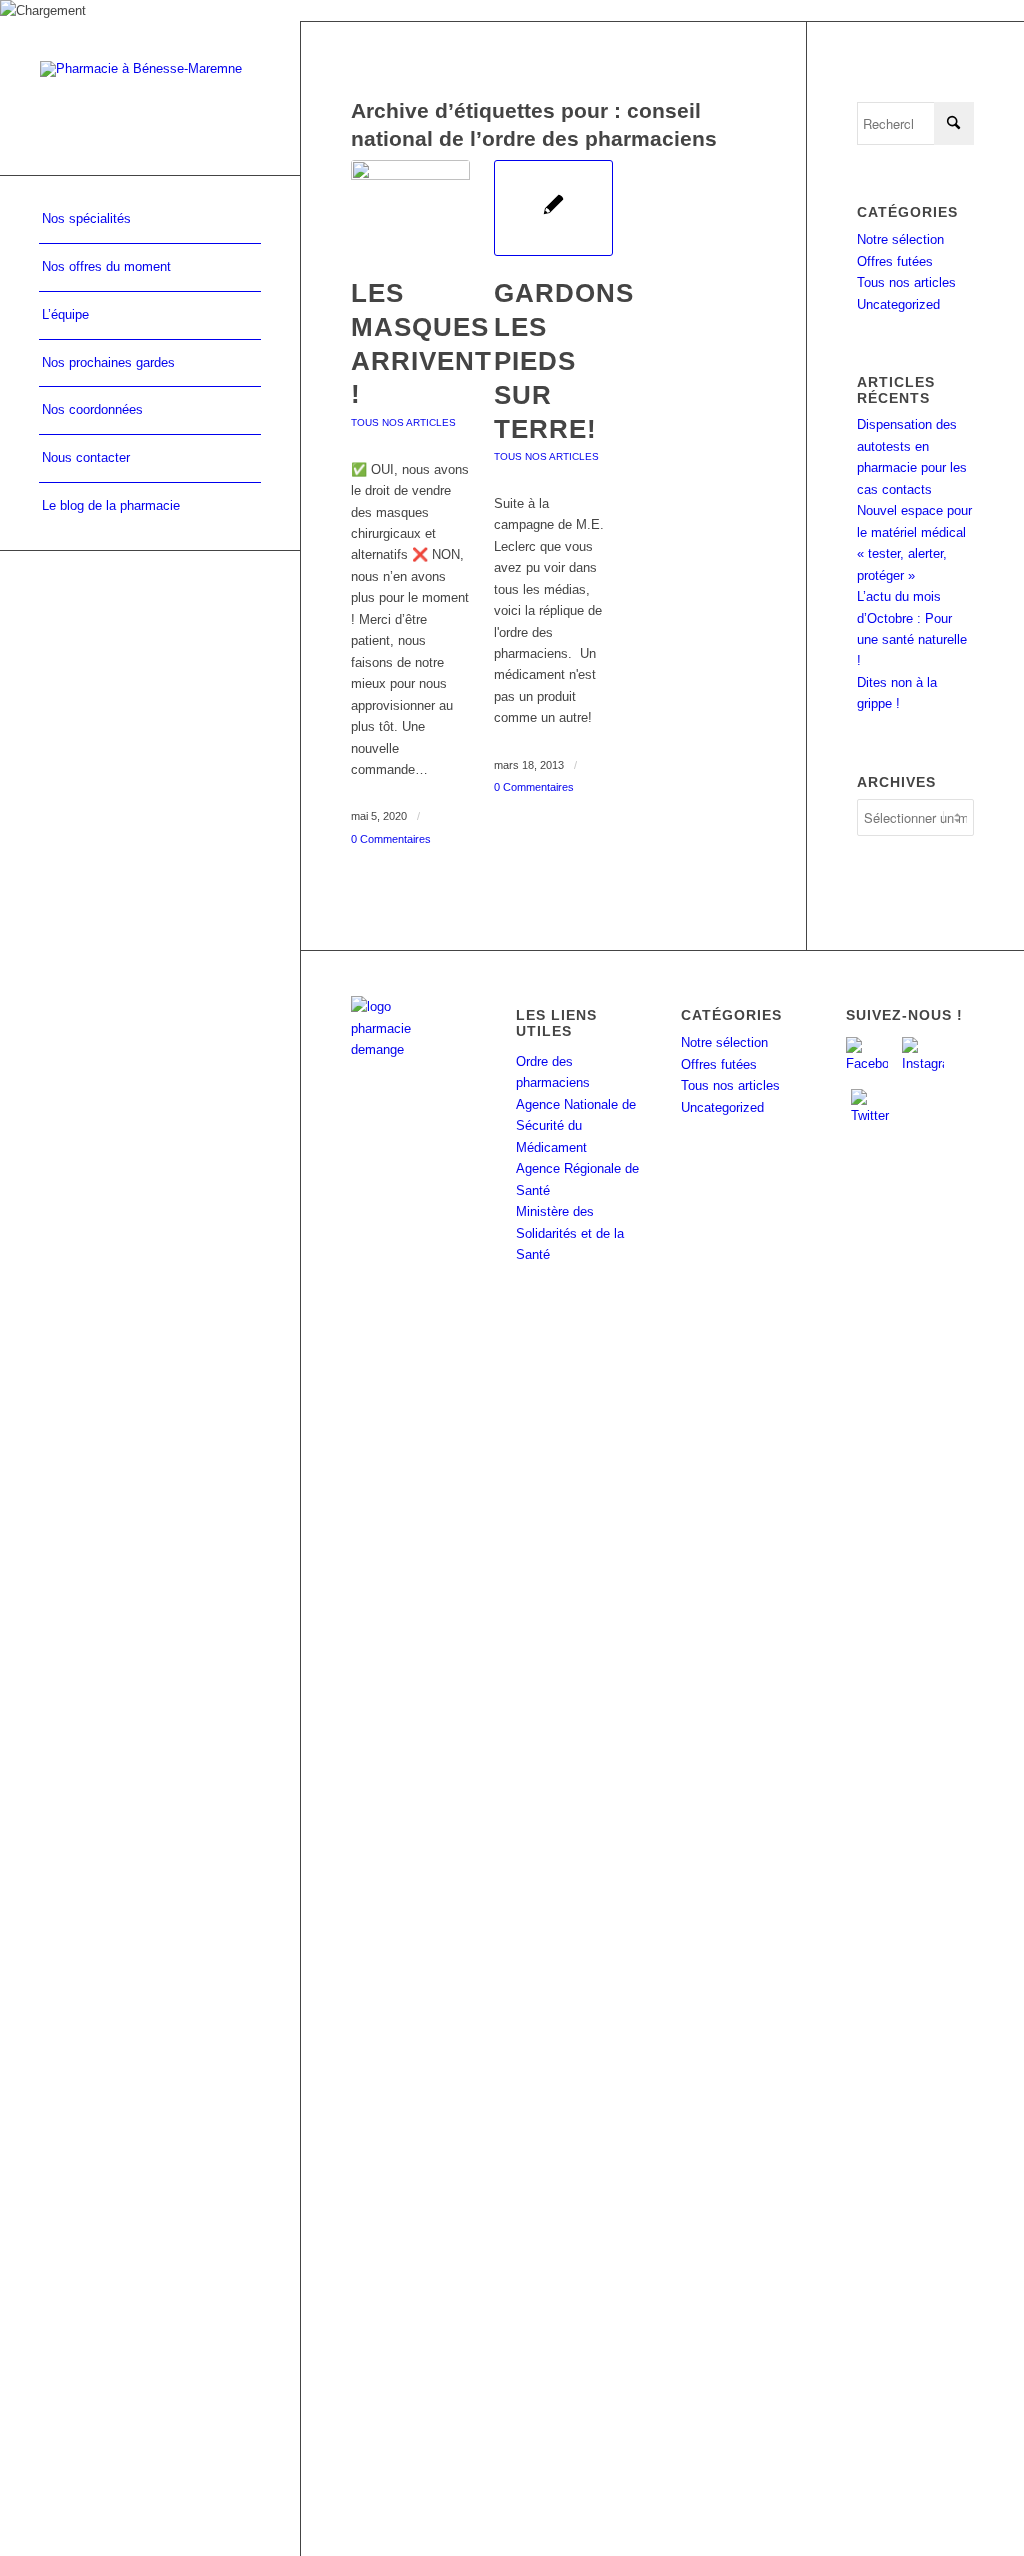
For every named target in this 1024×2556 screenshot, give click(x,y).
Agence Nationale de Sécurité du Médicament (576, 1126)
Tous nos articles (403, 422)
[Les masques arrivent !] (410, 208)
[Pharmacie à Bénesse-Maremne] (150, 97)
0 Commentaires (391, 839)
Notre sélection (900, 239)
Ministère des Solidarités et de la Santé (570, 1233)
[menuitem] (150, 220)
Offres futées (895, 261)
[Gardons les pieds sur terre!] (553, 208)
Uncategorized (898, 304)
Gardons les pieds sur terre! (564, 360)
